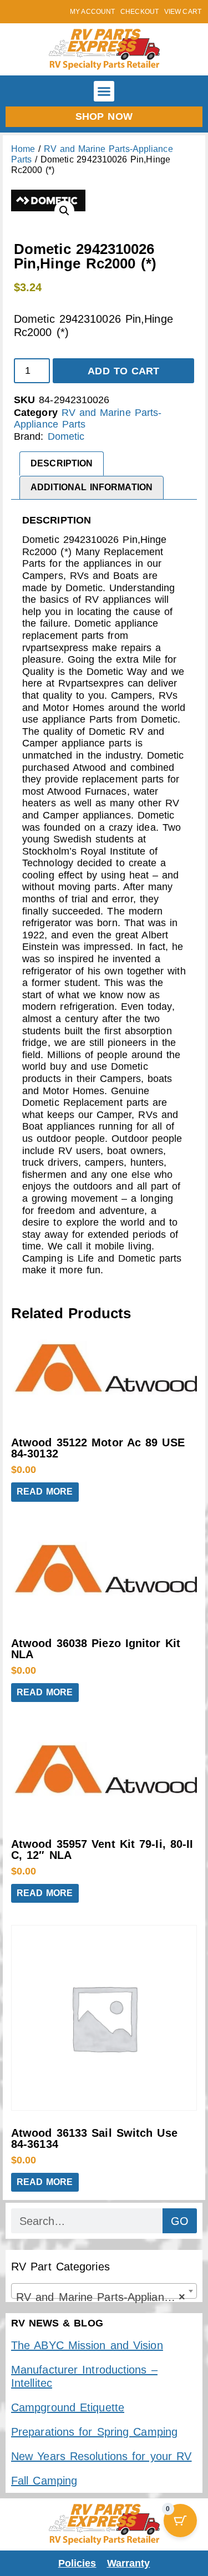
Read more (45, 1492)
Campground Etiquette (68, 2407)
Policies (77, 2563)
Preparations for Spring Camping (94, 2432)
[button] (104, 92)
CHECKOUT (139, 12)
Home (23, 149)
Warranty (129, 2563)
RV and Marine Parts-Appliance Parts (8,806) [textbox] (106, 2297)
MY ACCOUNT (92, 12)
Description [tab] (62, 463)
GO (180, 2221)
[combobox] (104, 2291)
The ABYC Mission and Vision (87, 2345)
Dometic (66, 436)
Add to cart (123, 371)
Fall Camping (44, 2481)
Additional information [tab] (92, 487)
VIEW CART (183, 12)
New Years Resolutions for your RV (101, 2456)
